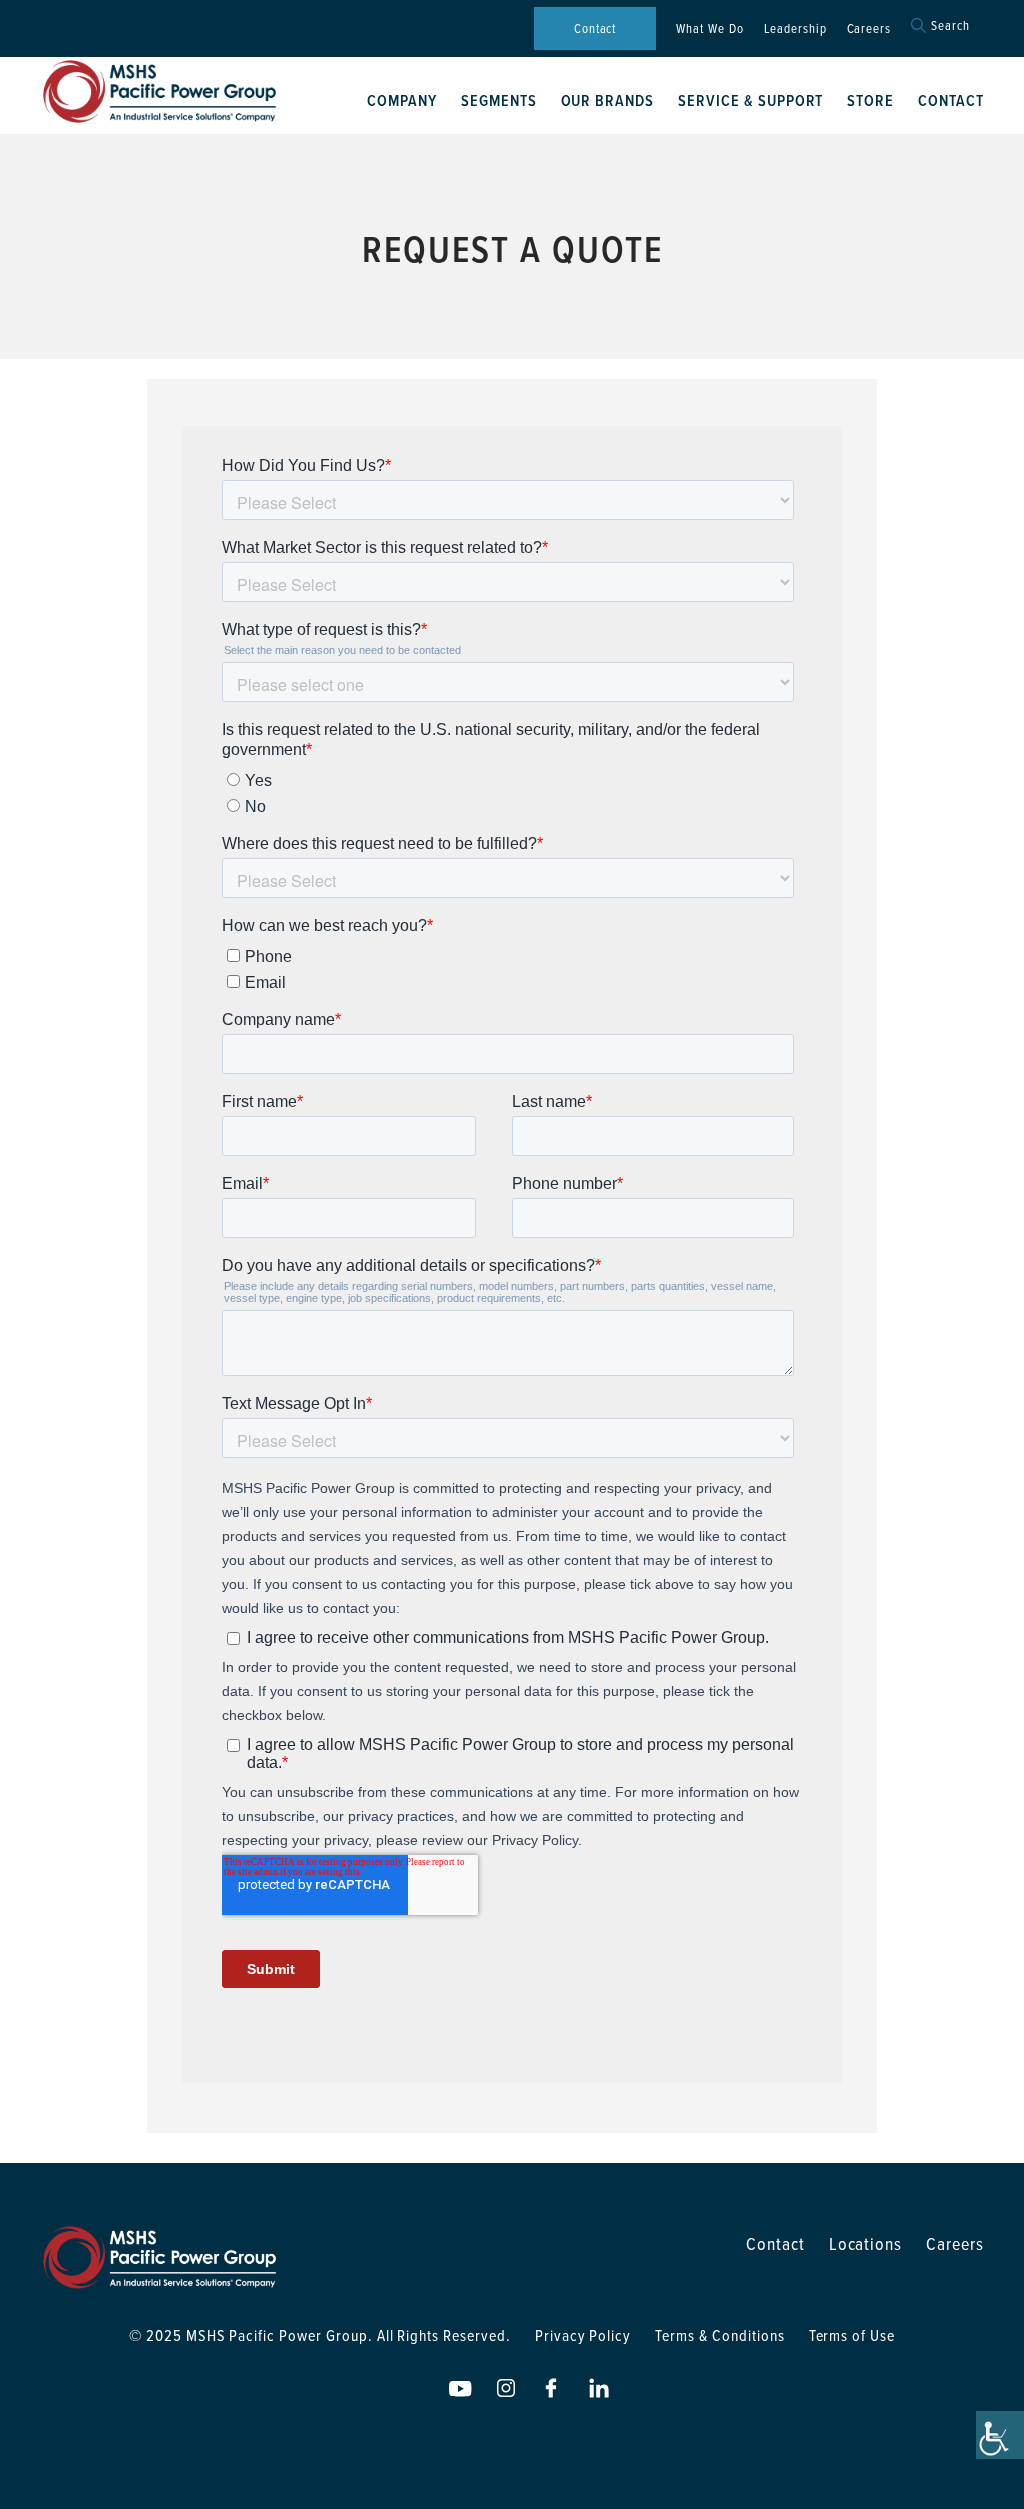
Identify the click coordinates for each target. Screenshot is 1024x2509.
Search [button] (950, 25)
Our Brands (608, 100)
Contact (595, 28)
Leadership (795, 28)
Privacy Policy (583, 2335)
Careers (869, 28)
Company (402, 100)
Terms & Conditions (719, 2335)
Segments (499, 100)
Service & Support (750, 100)
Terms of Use (852, 2335)
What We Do (710, 28)
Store (870, 100)
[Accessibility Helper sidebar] (1000, 2435)
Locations (866, 2243)
